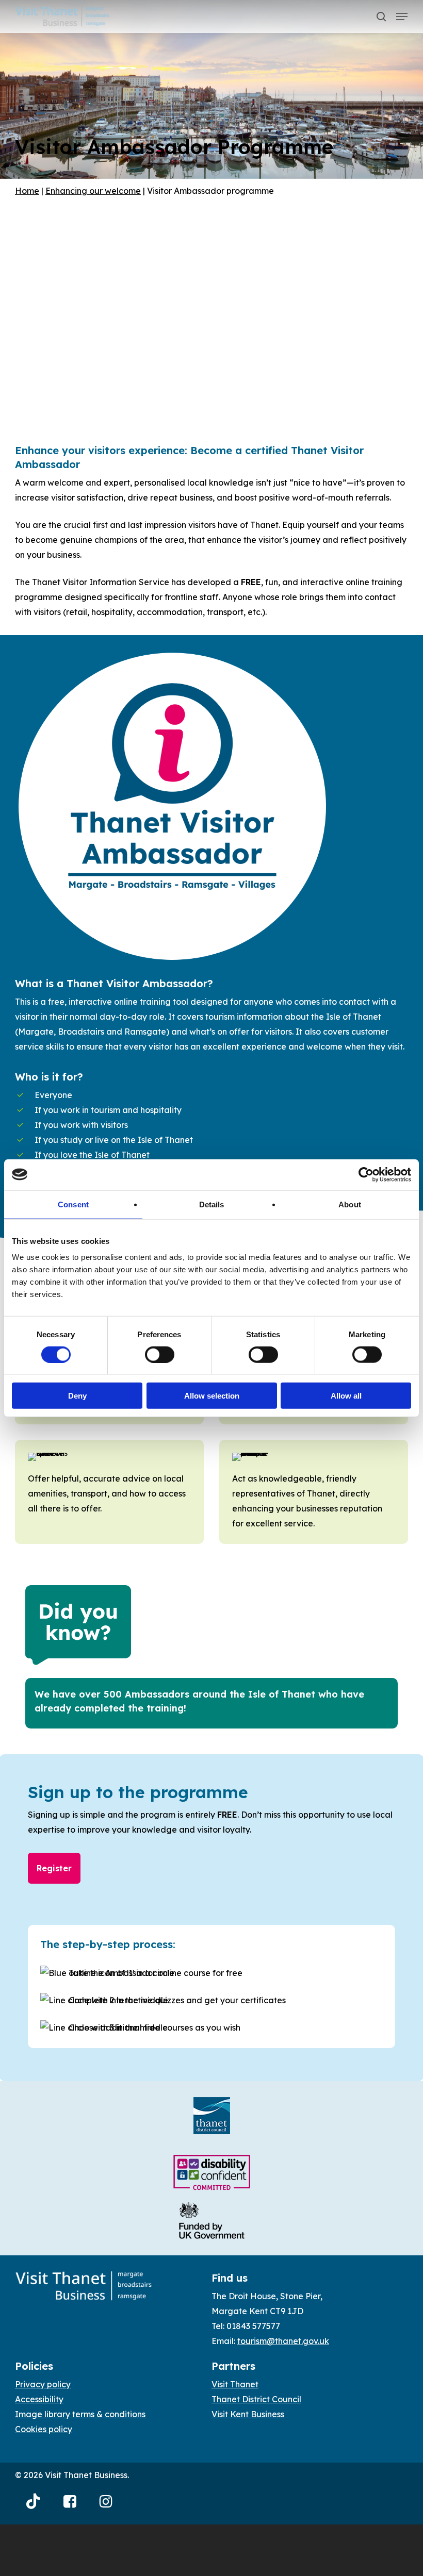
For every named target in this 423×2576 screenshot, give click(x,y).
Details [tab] (212, 1204)
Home (27, 191)
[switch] (160, 1354)
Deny (77, 1396)
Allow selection (212, 1396)
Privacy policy (43, 2384)
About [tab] (350, 1204)
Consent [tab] (73, 1204)
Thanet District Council (256, 2399)
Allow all (346, 1396)
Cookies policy (44, 2429)
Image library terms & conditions (80, 2414)
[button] (402, 16)
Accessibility (39, 2399)
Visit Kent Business (248, 2414)
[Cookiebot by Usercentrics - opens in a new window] (366, 1174)
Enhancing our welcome (93, 191)
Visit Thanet (235, 2384)
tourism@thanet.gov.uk (283, 2341)
